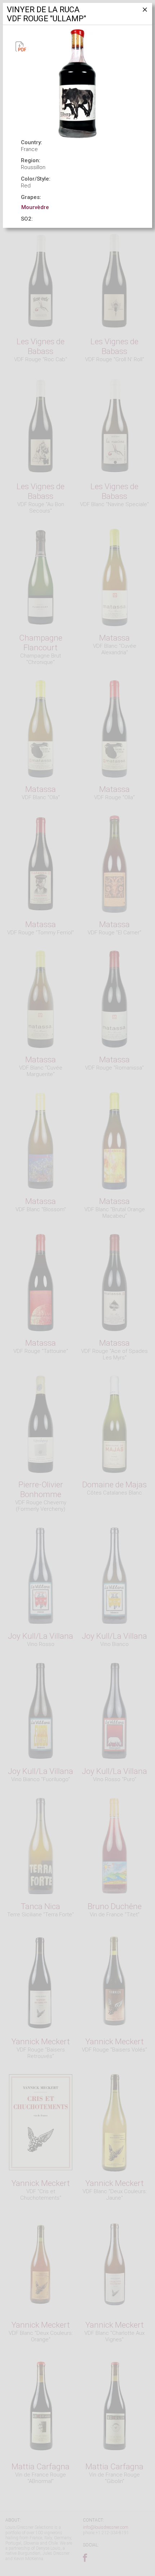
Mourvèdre (35, 207)
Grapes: (31, 197)
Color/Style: (36, 179)
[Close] (144, 12)
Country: (32, 142)
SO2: (27, 219)
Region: (31, 160)
